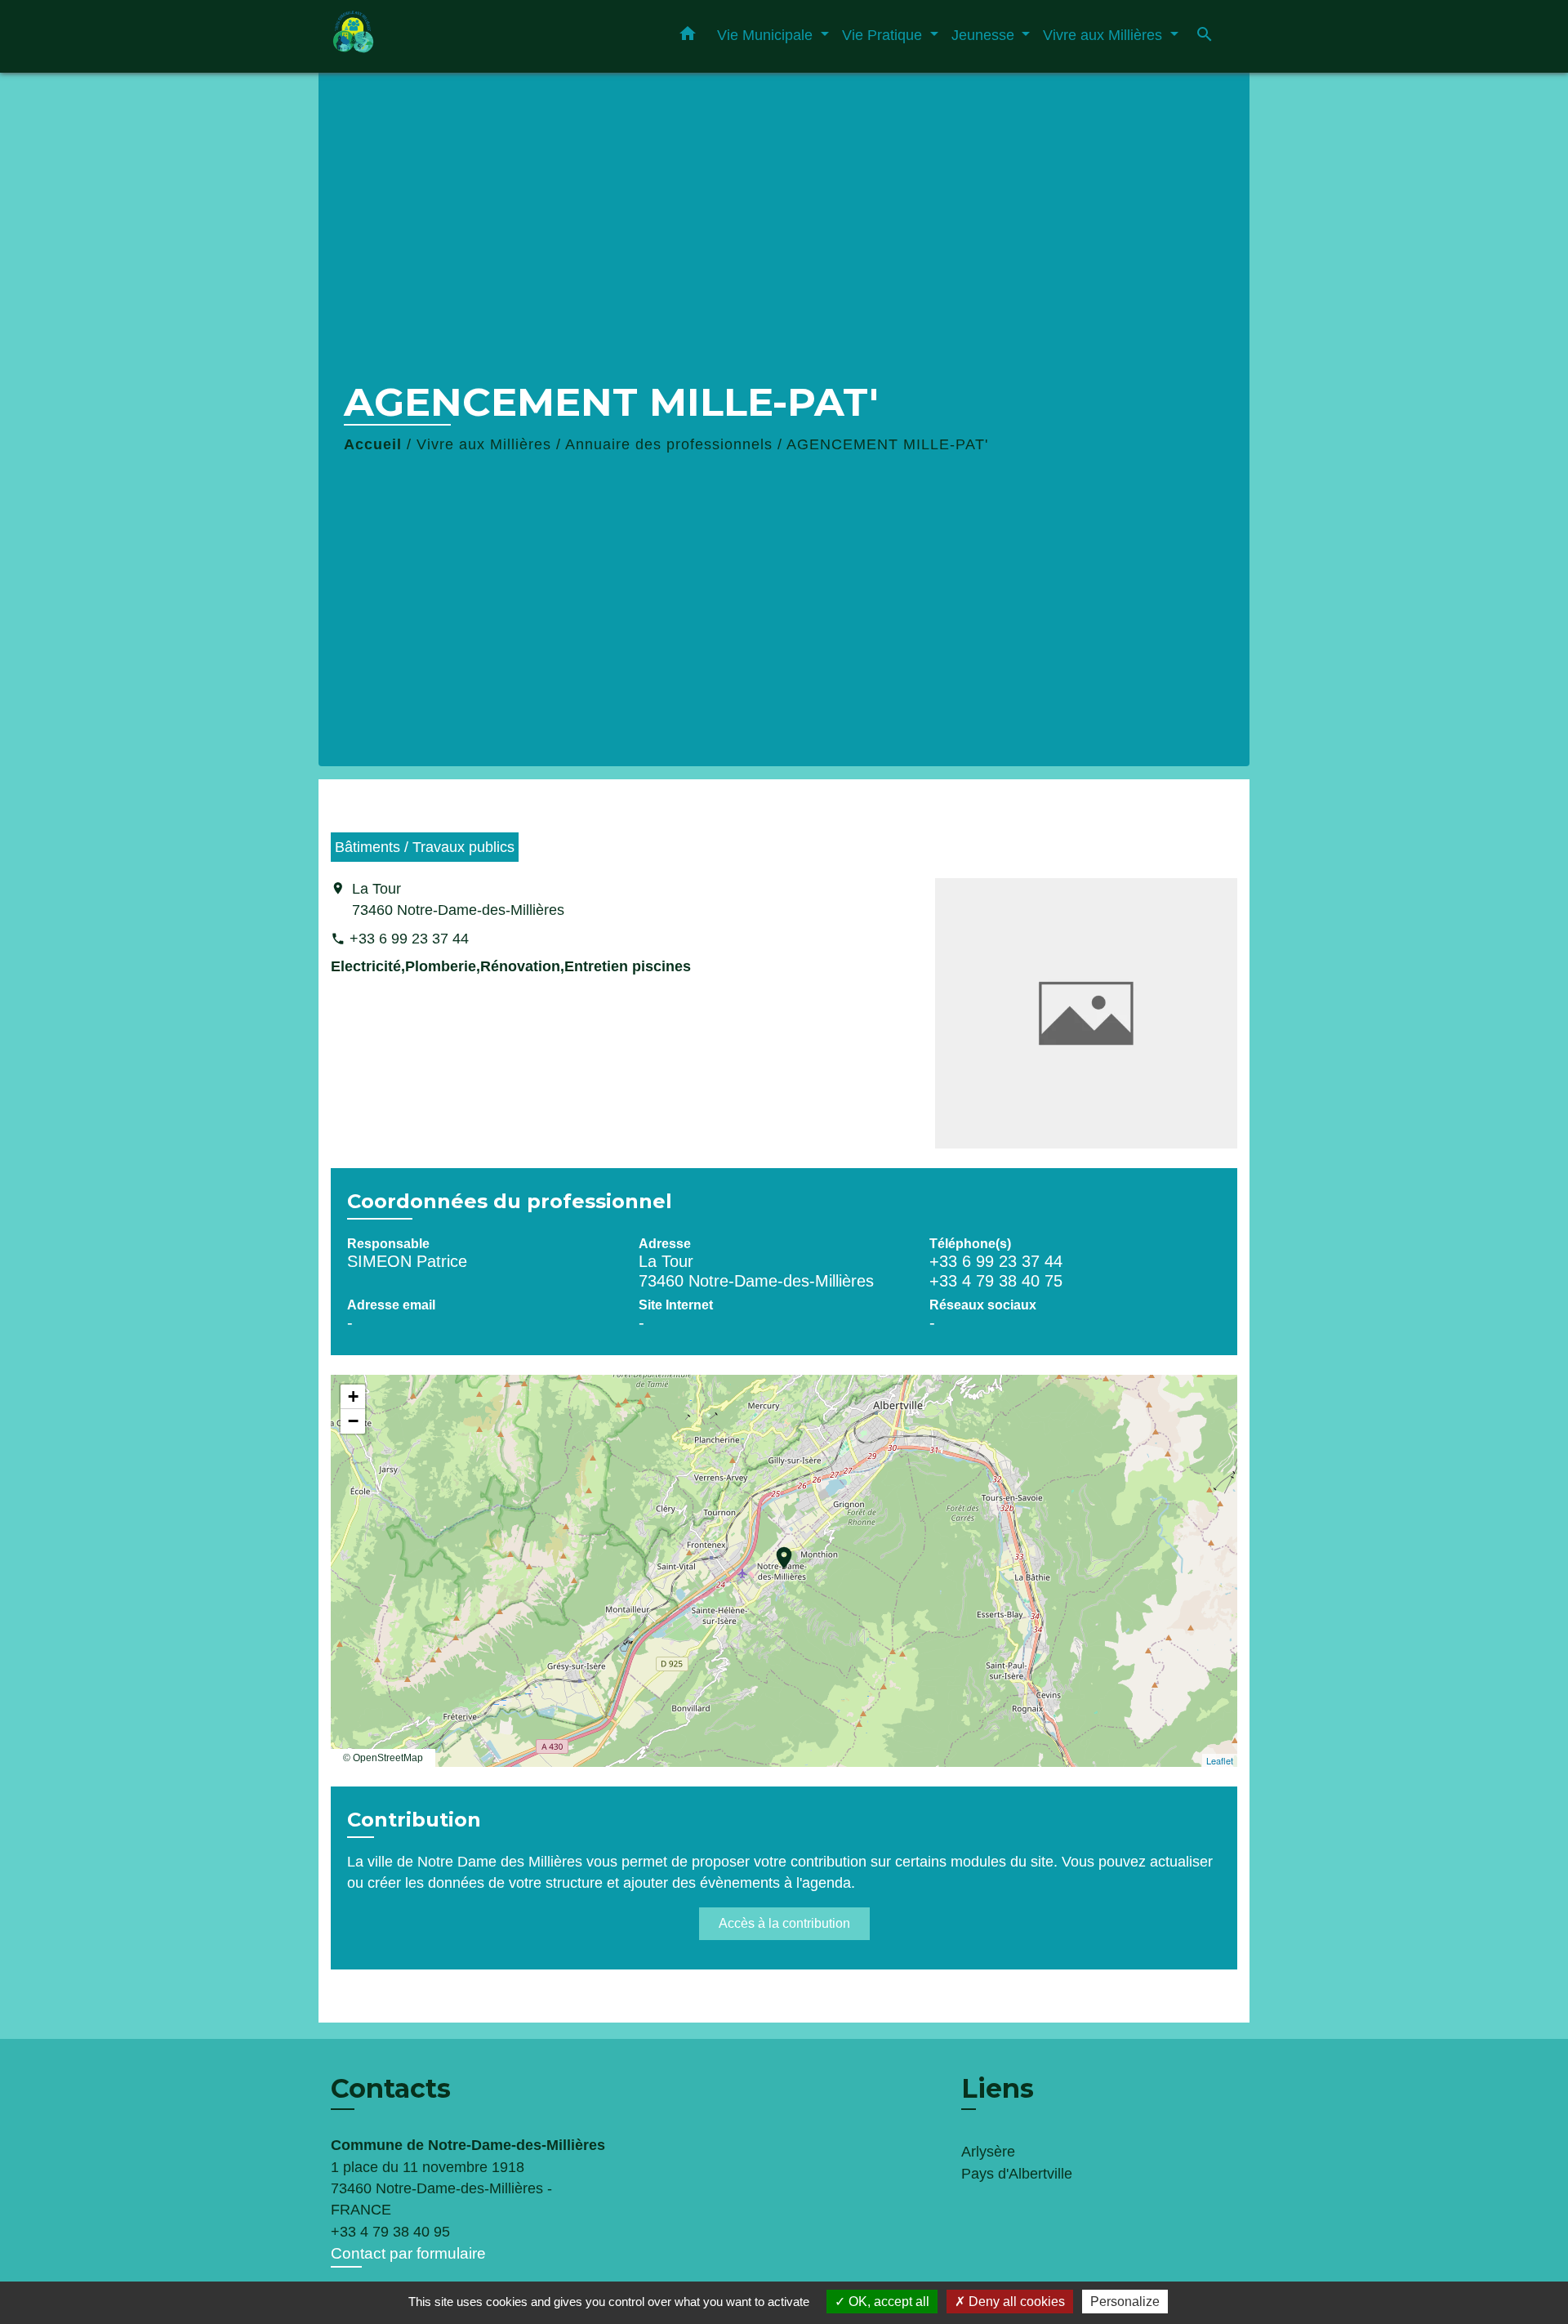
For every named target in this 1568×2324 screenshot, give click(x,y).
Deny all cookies (1015, 2302)
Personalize (1125, 2302)
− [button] (353, 1421)
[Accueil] (433, 36)
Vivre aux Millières (484, 444)
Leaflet (1220, 1760)
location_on (776, 1550)
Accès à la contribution (784, 1923)
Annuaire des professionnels (669, 444)
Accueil (373, 444)
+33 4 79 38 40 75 (996, 1281)
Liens (998, 2088)
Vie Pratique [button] (884, 35)
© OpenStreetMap (383, 1758)
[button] (688, 37)
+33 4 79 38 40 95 (390, 2232)
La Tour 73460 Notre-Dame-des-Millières (458, 899)
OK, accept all (887, 2302)
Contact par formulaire (408, 2253)
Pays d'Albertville (1017, 2174)
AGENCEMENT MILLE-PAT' (887, 444)
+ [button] (353, 1396)
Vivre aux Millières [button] (1105, 35)
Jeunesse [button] (985, 35)
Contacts (391, 2089)
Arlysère (988, 2152)
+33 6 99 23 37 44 (409, 939)
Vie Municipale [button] (767, 35)
